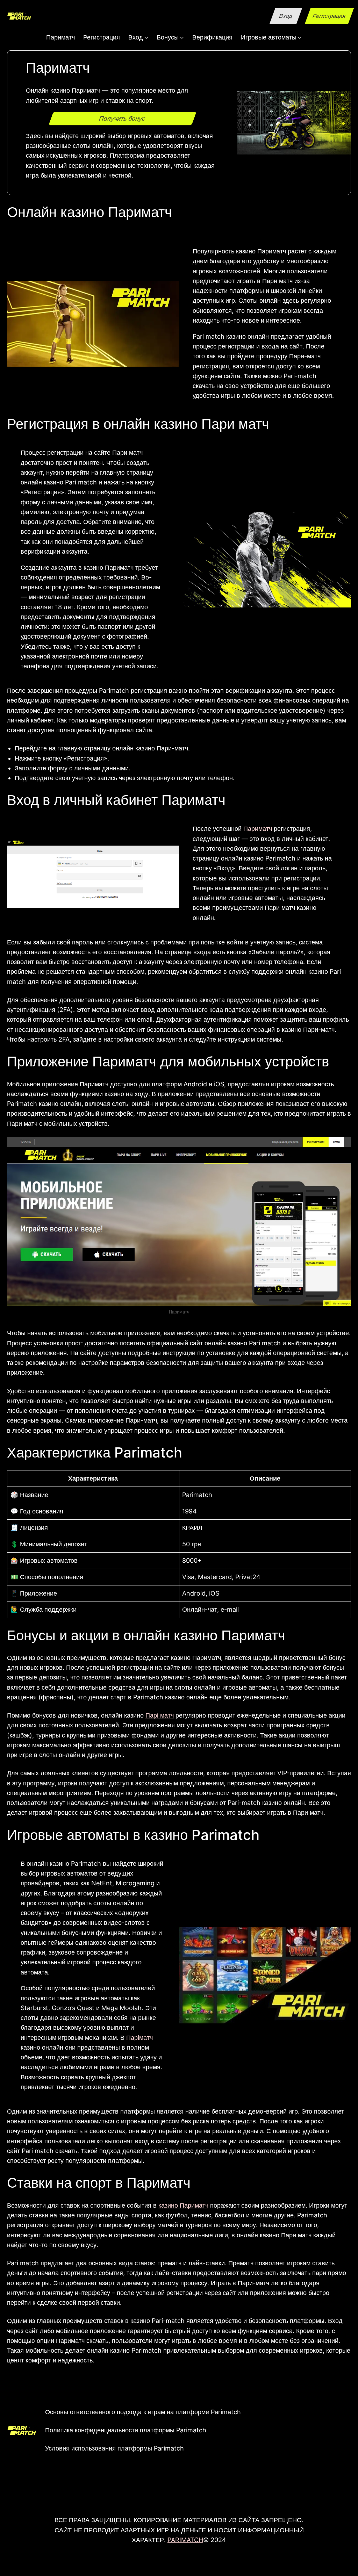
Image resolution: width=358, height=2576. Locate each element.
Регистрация (330, 16)
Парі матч (160, 1715)
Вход (286, 16)
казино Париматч (183, 2205)
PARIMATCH (185, 2540)
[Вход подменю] (146, 37)
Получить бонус (123, 118)
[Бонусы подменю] (182, 37)
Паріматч (139, 2038)
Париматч (259, 829)
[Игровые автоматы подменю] (300, 37)
